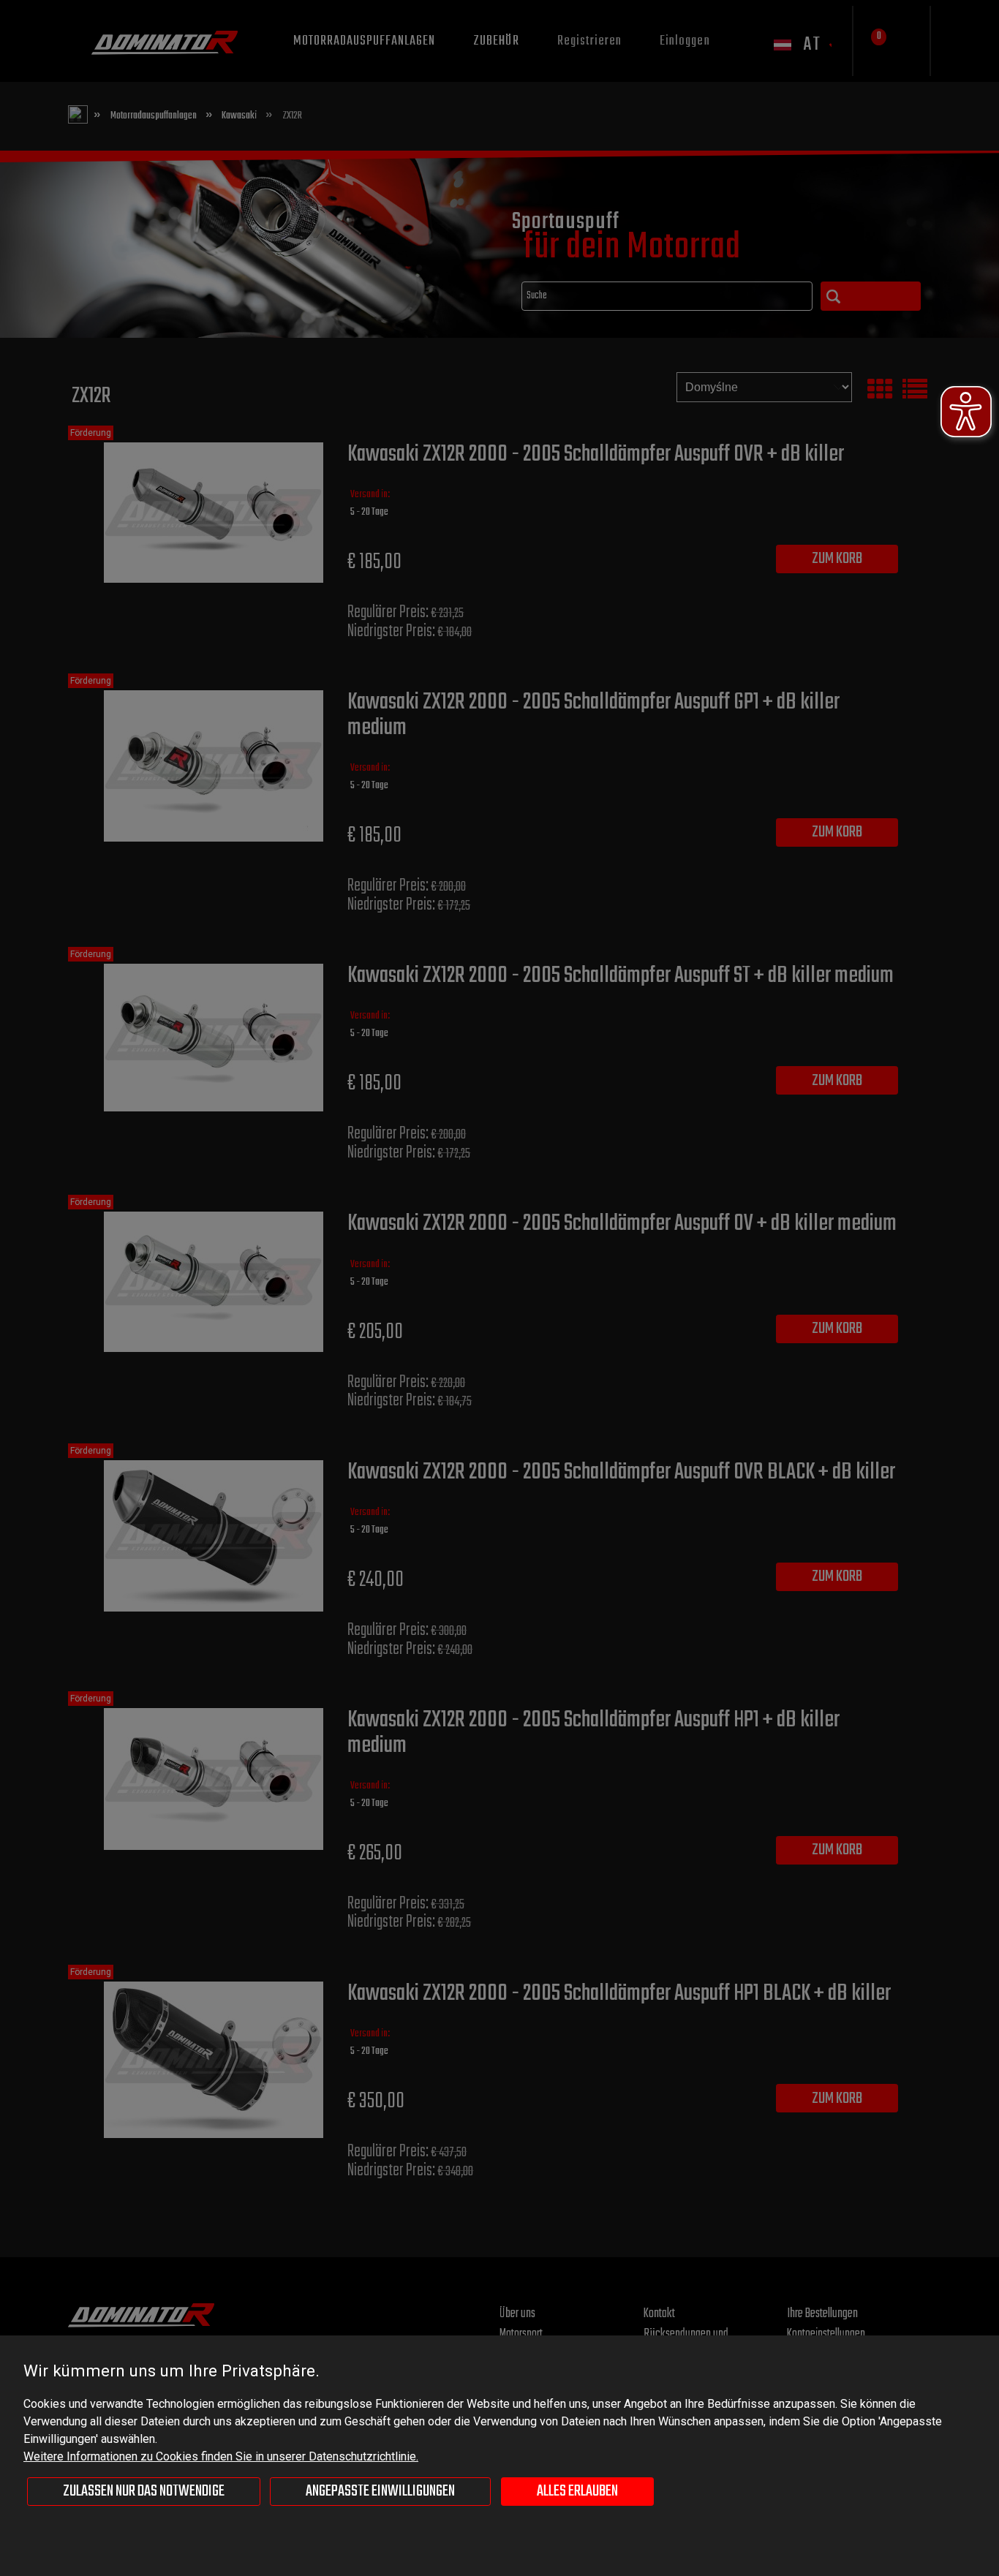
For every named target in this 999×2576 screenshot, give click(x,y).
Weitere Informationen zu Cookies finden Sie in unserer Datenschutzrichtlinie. (221, 2456)
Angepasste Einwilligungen (380, 2491)
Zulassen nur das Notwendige (144, 2491)
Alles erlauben (577, 2491)
